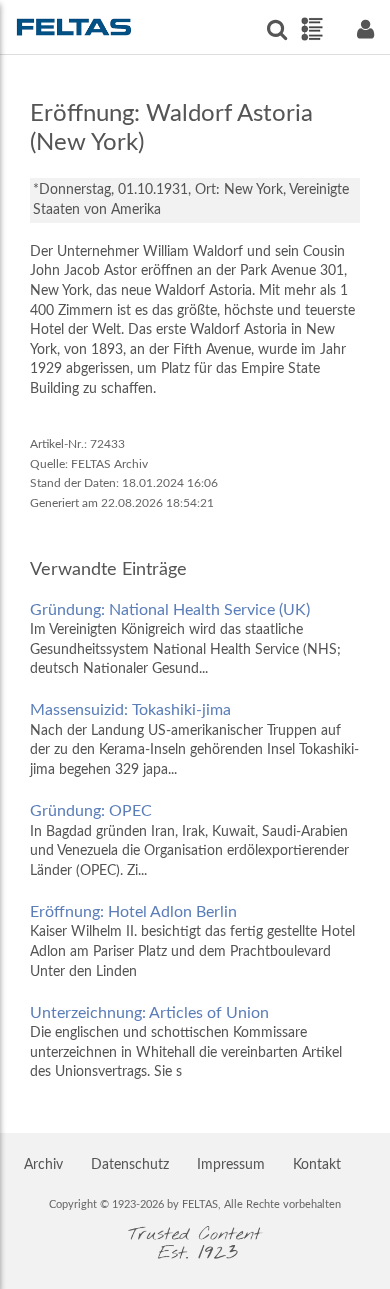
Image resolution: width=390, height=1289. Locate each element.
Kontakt (317, 1165)
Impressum (231, 1165)
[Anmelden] (365, 29)
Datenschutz (130, 1165)
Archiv (43, 1165)
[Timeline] (311, 29)
